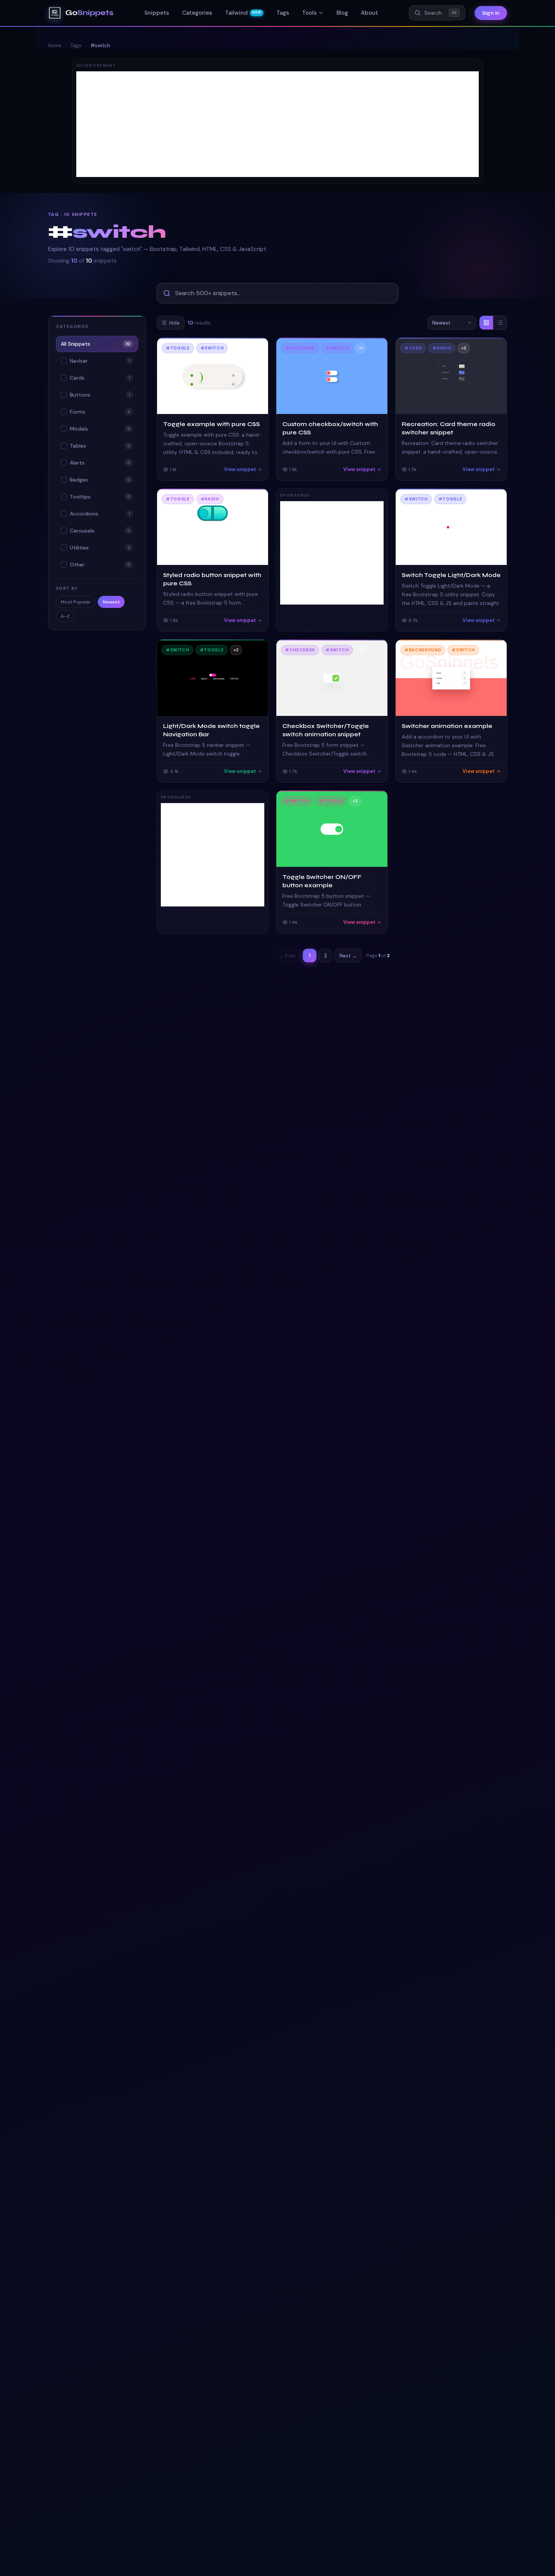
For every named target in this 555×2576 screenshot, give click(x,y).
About (369, 13)
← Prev (287, 956)
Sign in (491, 13)
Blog (342, 13)
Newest (111, 602)
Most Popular (76, 602)
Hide (174, 323)
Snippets (157, 13)
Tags (283, 13)
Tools (309, 13)
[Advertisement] (277, 124)
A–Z (65, 616)
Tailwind (243, 13)
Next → (348, 956)
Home (55, 45)
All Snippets (96, 344)
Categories (197, 13)
